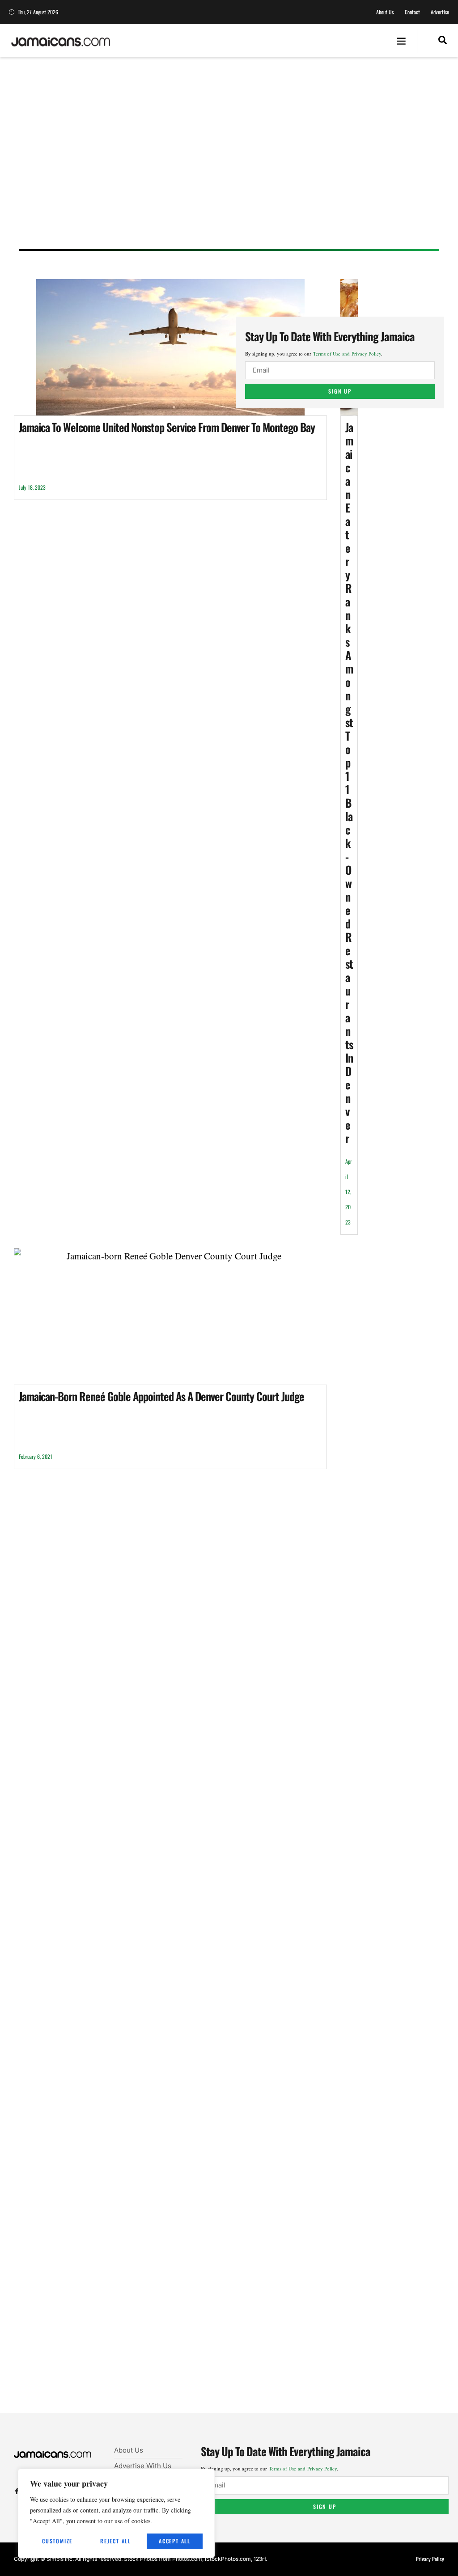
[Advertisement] (229, 162)
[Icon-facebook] (17, 2491)
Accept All (175, 2541)
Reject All (116, 2541)
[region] (116, 2513)
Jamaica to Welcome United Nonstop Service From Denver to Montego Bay (167, 427)
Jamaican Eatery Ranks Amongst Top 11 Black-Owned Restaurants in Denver (349, 782)
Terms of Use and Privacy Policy (347, 354)
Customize (57, 2541)
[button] (401, 41)
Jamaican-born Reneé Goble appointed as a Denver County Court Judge (161, 1396)
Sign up (340, 391)
